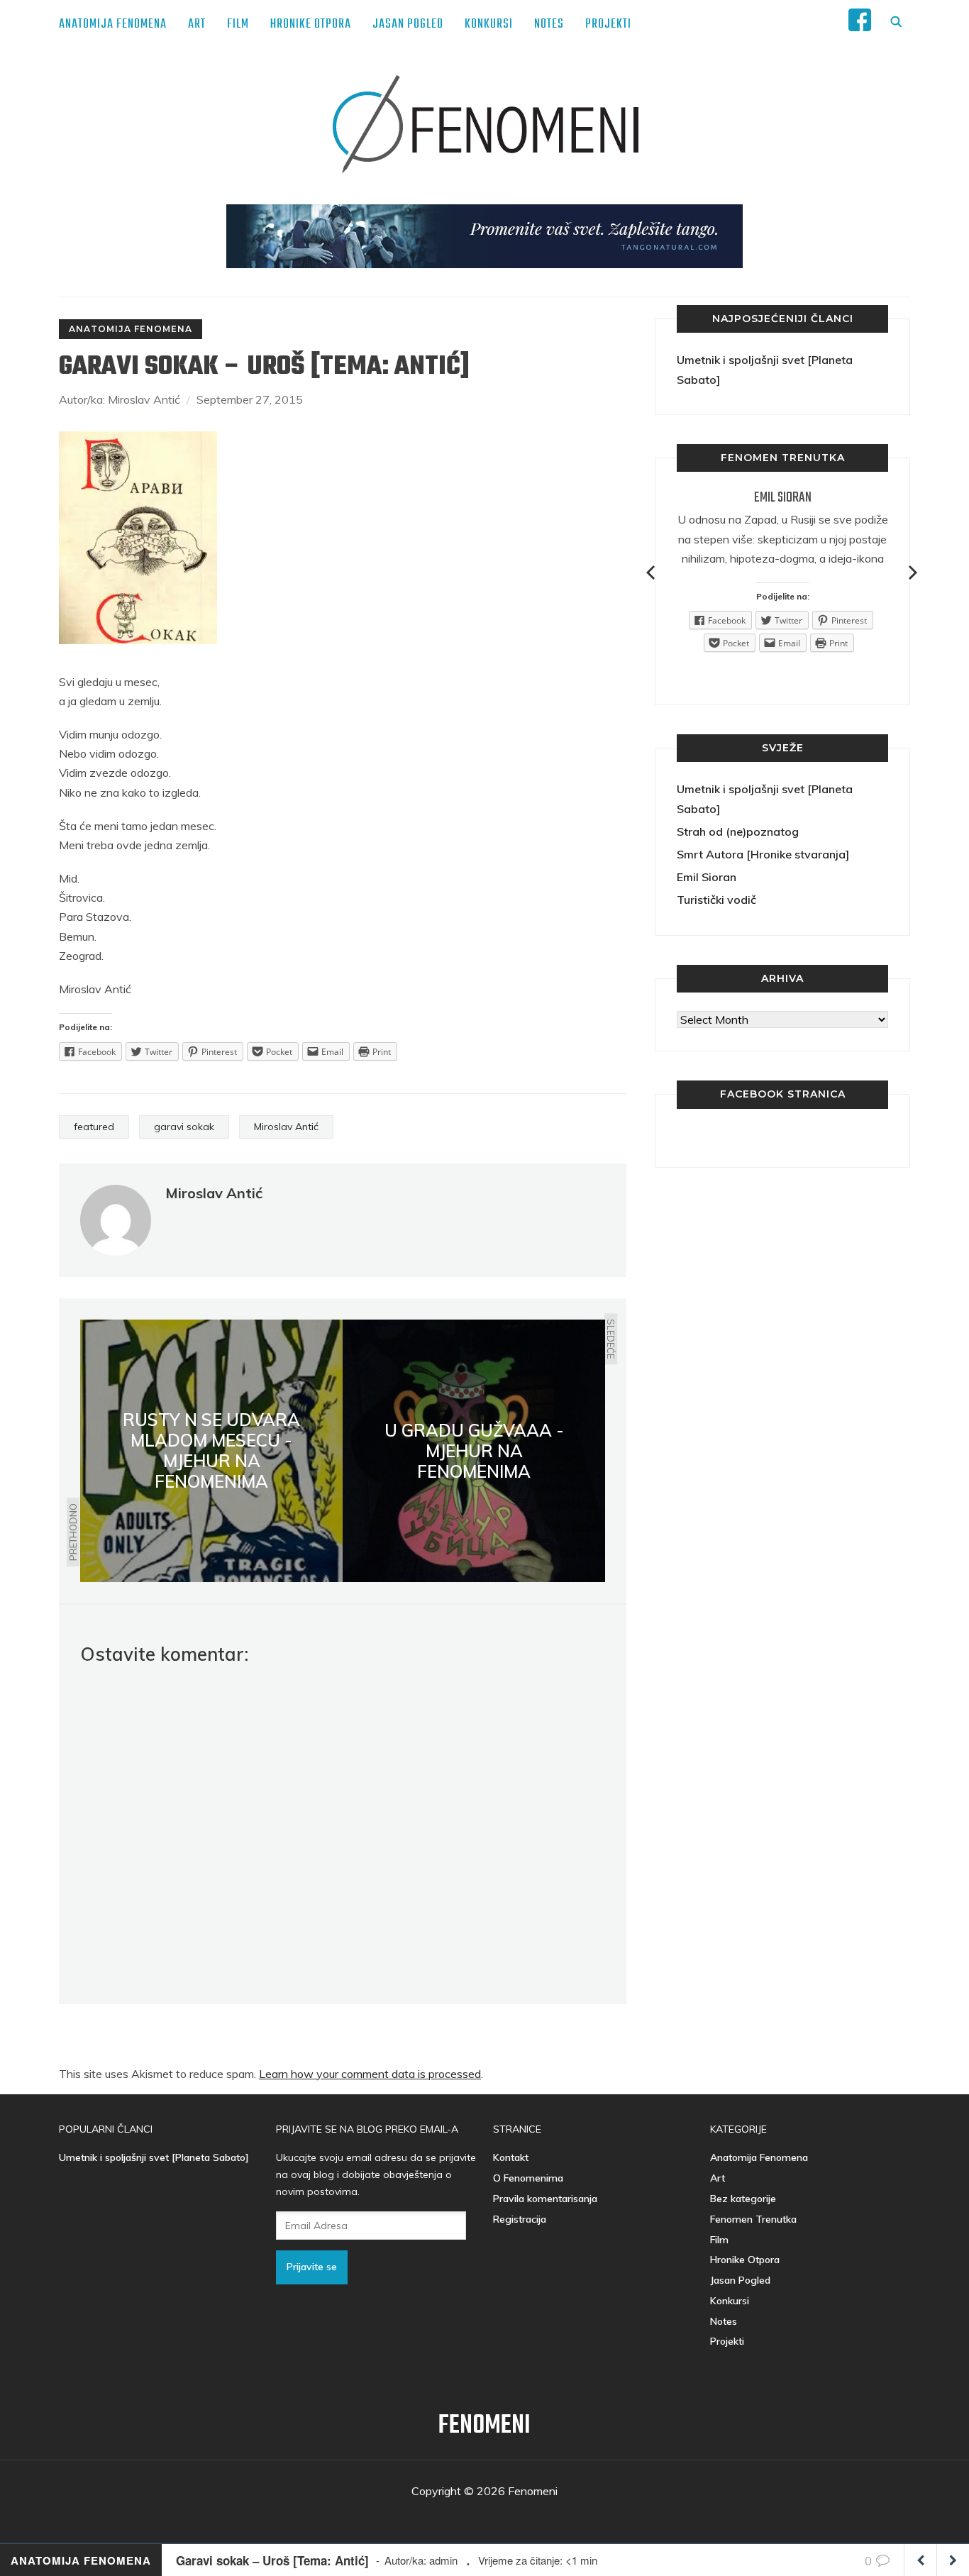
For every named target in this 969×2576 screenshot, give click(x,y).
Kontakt (511, 2157)
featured (94, 1127)
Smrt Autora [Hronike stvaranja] (763, 854)
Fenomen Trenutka (753, 2219)
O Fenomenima (528, 2178)
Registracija (520, 2219)
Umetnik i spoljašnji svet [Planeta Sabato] (154, 2157)
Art (197, 24)
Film (238, 24)
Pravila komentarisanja (545, 2199)
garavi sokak (184, 1127)
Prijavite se (312, 2267)
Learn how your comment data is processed (370, 2074)
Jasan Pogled (408, 24)
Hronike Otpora (311, 24)
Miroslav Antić (286, 1127)
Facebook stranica (783, 1094)
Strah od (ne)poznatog (738, 831)
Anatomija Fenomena (113, 24)
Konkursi (489, 24)
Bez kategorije (743, 2199)
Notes (549, 24)
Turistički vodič (716, 900)
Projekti (608, 24)
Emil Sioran (783, 498)
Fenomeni (484, 2426)
